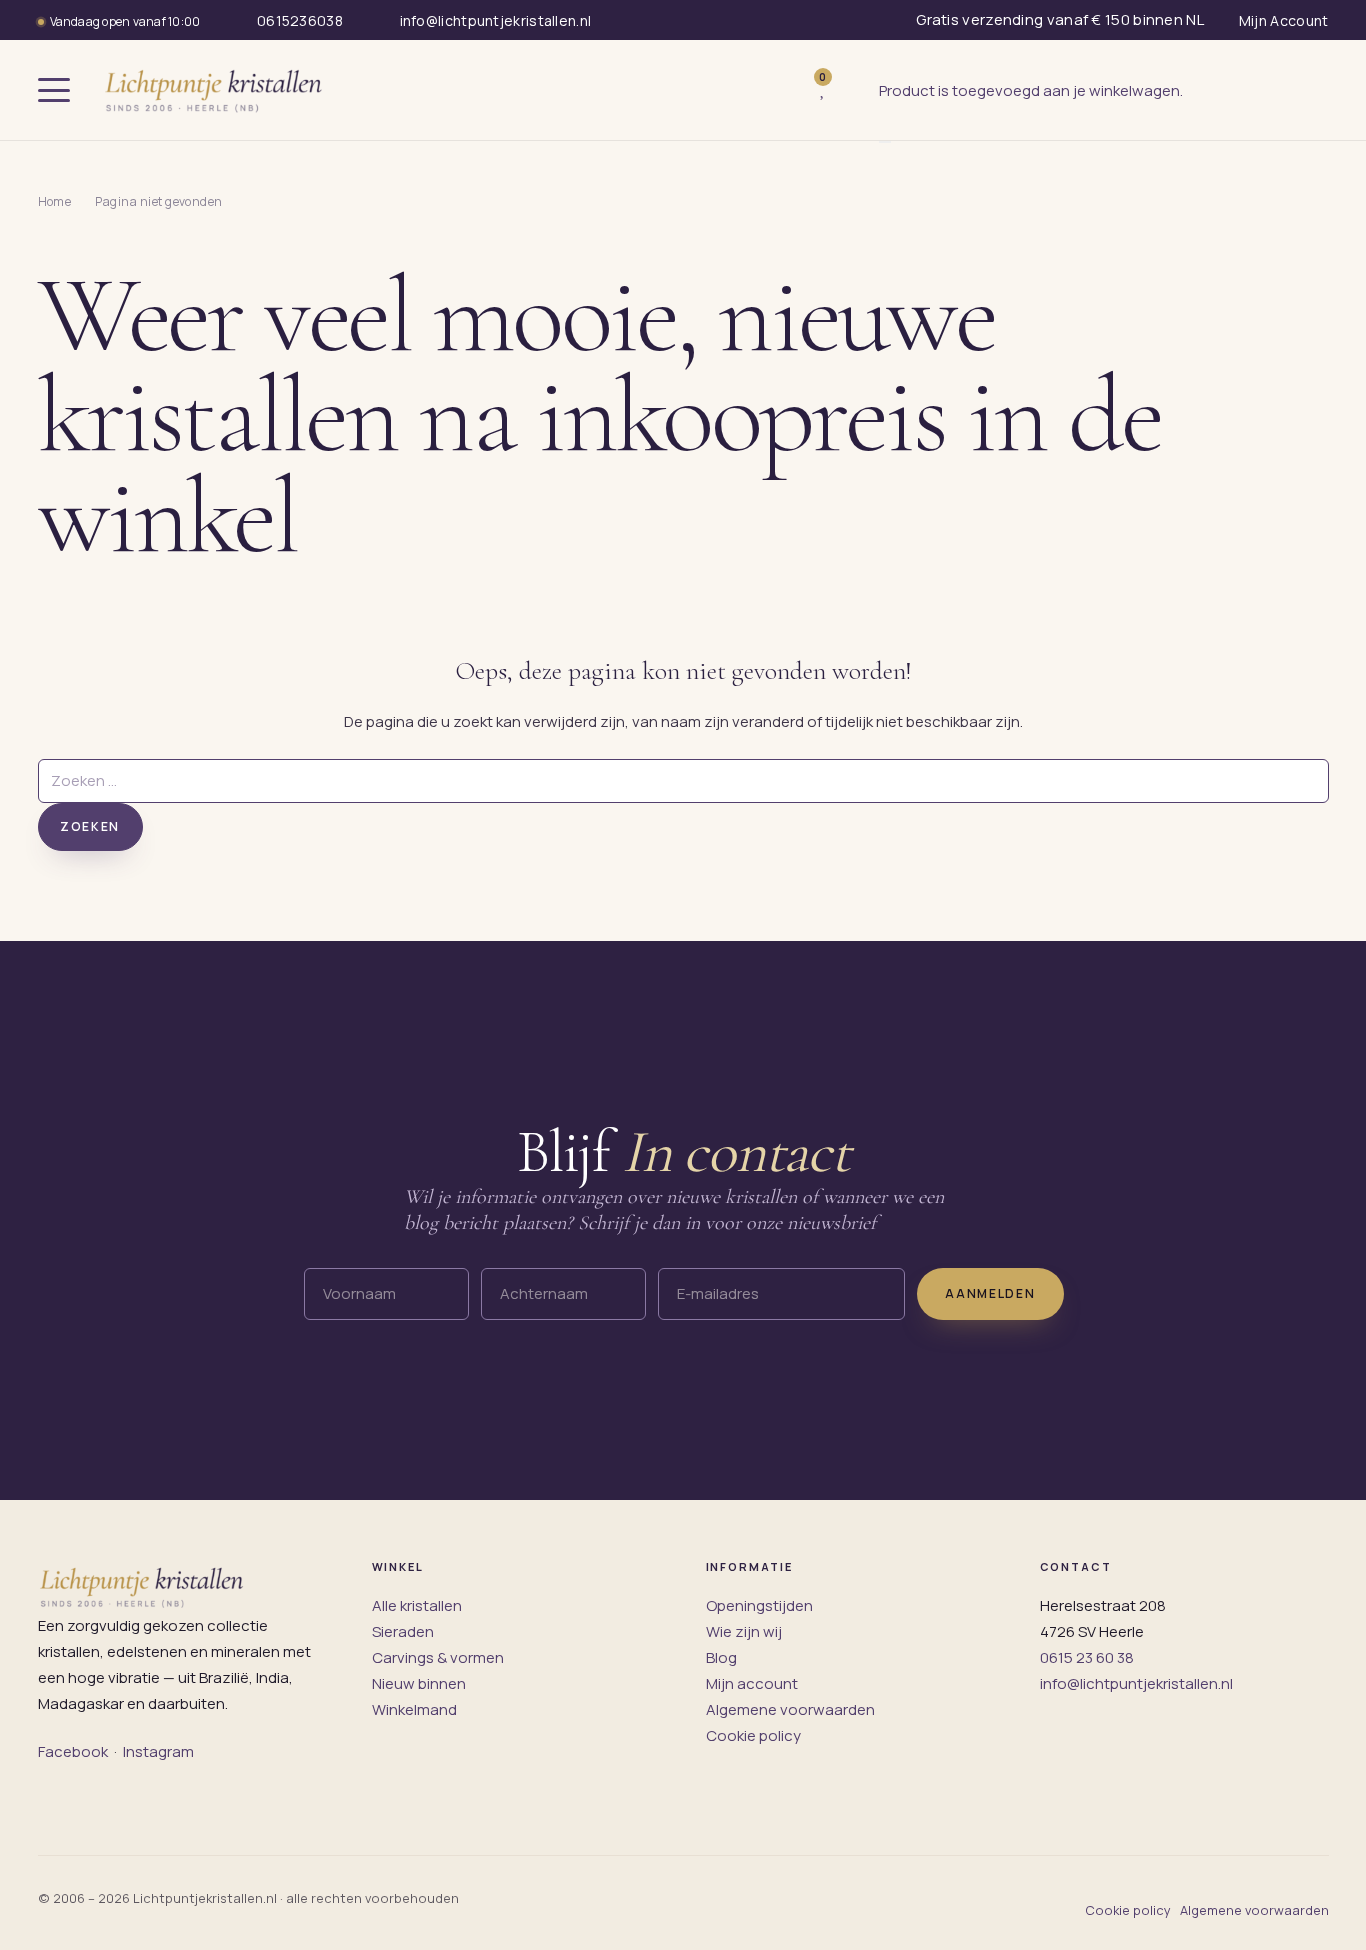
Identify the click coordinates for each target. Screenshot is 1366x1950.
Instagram (158, 1751)
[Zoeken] (781, 90)
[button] (54, 90)
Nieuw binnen (419, 1683)
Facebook (73, 1751)
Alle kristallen (417, 1605)
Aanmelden (990, 1293)
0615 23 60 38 (1087, 1657)
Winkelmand (414, 1709)
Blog (721, 1657)
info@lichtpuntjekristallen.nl (1136, 1683)
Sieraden (403, 1631)
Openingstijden (759, 1605)
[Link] (853, 90)
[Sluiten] (885, 142)
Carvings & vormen (438, 1657)
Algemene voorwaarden (790, 1709)
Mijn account (752, 1683)
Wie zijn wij (744, 1631)
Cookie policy (753, 1735)
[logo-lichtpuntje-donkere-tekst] (216, 90)
